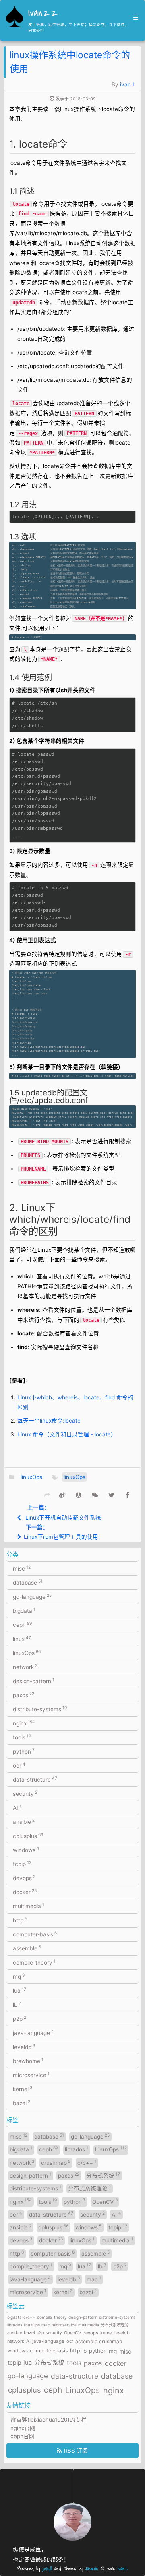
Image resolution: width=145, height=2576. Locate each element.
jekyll (47, 2569)
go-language (32, 1596)
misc (22, 1568)
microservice (31, 2075)
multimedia (29, 1906)
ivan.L (128, 84)
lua (20, 1990)
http (20, 1920)
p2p (20, 2018)
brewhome (28, 2061)
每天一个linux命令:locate (49, 1421)
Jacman (92, 2569)
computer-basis (35, 1934)
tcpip (22, 1864)
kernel (23, 2089)
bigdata (24, 1610)
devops (24, 1878)
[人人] (78, 1494)
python (24, 1751)
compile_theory (34, 1962)
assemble (27, 1948)
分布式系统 (103, 2175)
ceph (22, 1624)
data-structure (35, 1779)
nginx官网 (23, 2428)
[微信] (95, 1494)
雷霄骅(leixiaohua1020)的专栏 (49, 2420)
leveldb (24, 2047)
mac (94, 2279)
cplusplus (28, 1836)
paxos (24, 1695)
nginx (24, 1723)
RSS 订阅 (76, 2451)
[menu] (133, 18)
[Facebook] (128, 1494)
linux (22, 1639)
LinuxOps (111, 2149)
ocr (19, 1765)
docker (25, 1892)
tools (22, 1737)
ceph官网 (23, 2436)
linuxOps (31, 1477)
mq (19, 1976)
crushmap (56, 2162)
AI (18, 1807)
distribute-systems (40, 1709)
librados (77, 2149)
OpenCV (105, 2201)
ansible (24, 1821)
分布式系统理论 (89, 2188)
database (28, 1582)
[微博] (62, 1494)
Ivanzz (43, 14)
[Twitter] (111, 1494)
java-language (33, 2032)
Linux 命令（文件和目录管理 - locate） (67, 1434)
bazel (22, 2103)
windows (26, 1850)
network (25, 1667)
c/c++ (87, 2162)
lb (17, 2004)
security (25, 1793)
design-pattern (34, 1681)
